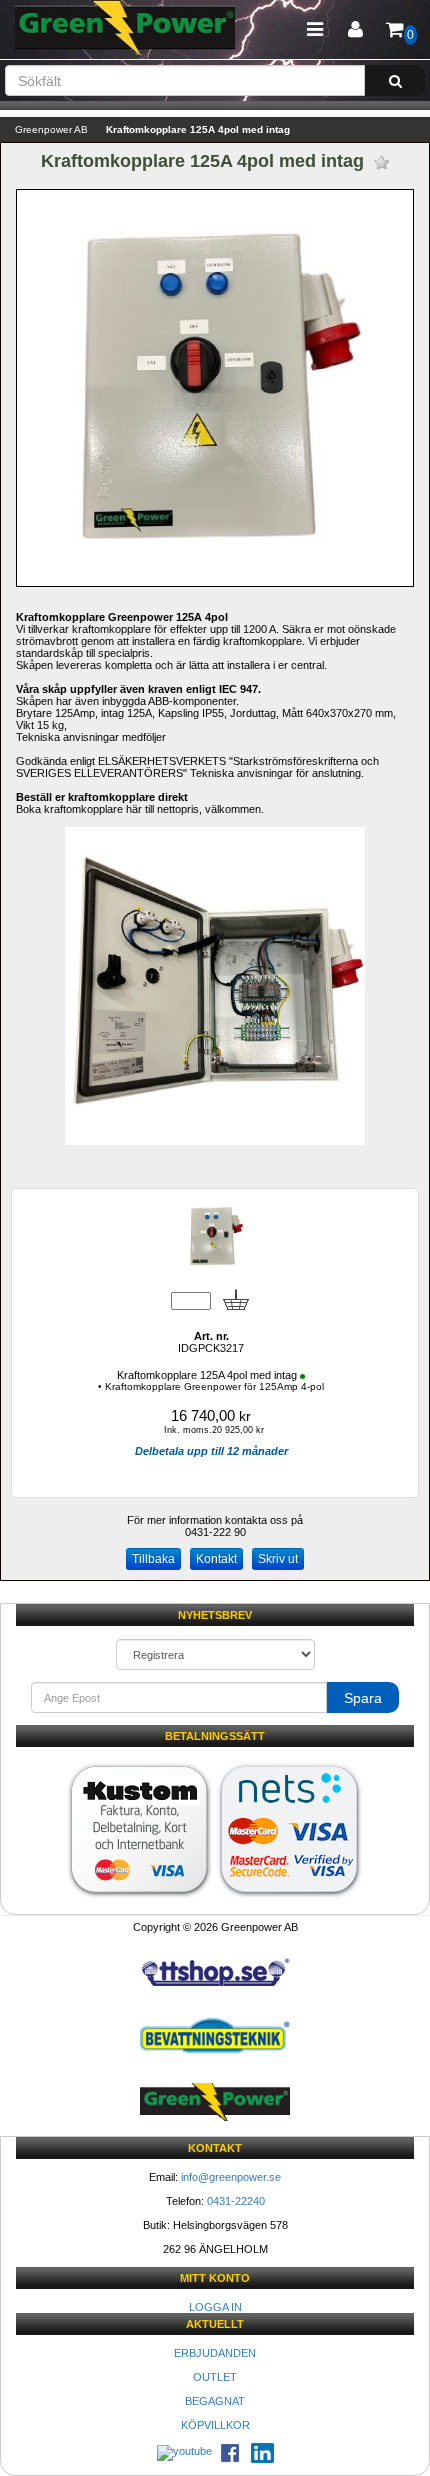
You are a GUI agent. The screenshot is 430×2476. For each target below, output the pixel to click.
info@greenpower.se (231, 2177)
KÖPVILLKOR (215, 2425)
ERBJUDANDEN (215, 2353)
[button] (355, 29)
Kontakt (216, 1559)
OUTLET (215, 2377)
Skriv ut (278, 1559)
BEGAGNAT (215, 2401)
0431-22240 (236, 2201)
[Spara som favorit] (381, 162)
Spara (363, 1698)
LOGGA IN (215, 2307)
